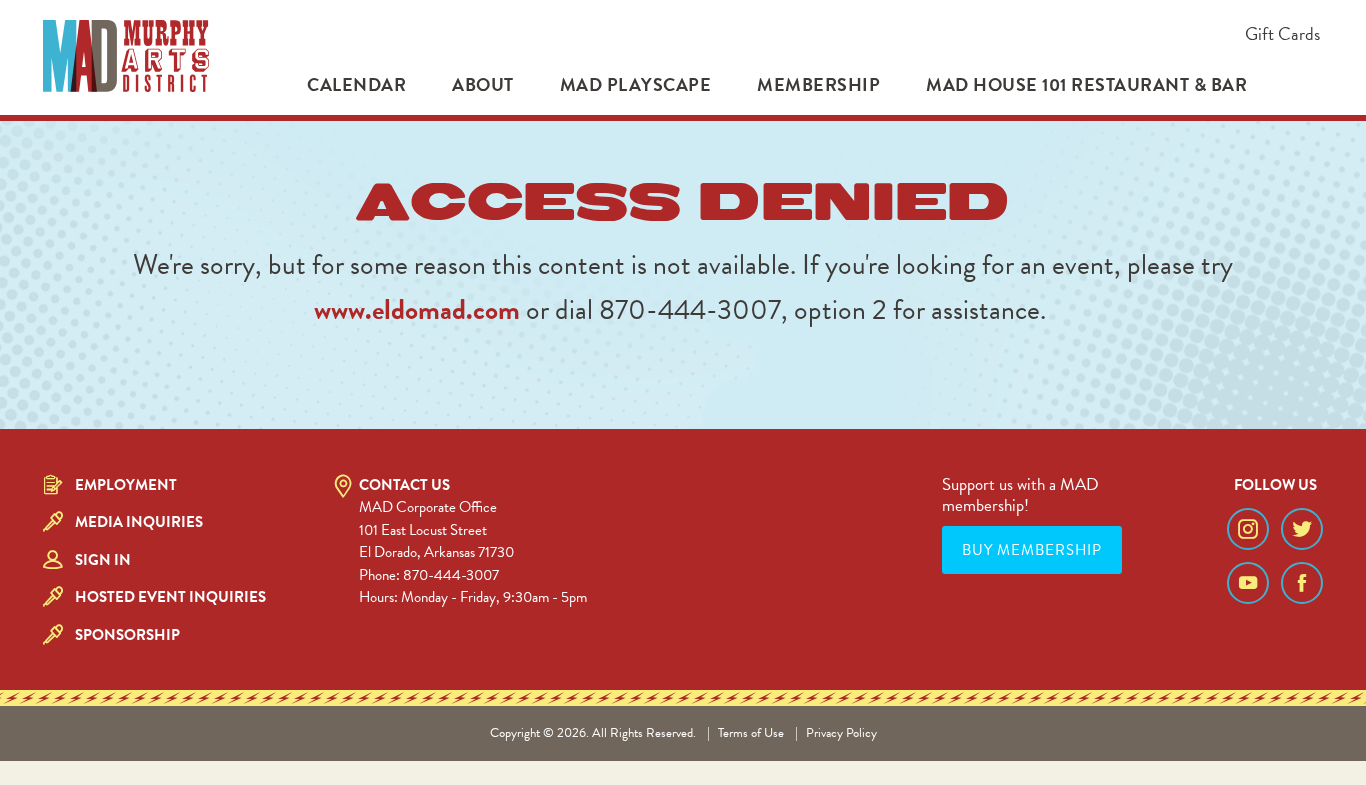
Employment (126, 485)
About (483, 84)
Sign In (103, 560)
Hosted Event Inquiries (170, 597)
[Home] (126, 56)
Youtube (1248, 583)
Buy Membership (1032, 550)
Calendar (356, 84)
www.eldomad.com (417, 309)
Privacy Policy (841, 733)
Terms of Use (751, 733)
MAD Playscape (636, 84)
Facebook (1302, 583)
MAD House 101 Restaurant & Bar (1086, 84)
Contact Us (404, 485)
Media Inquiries (139, 522)
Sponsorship (127, 635)
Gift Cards (1282, 33)
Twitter (1302, 529)
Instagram (1248, 529)
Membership (818, 84)
